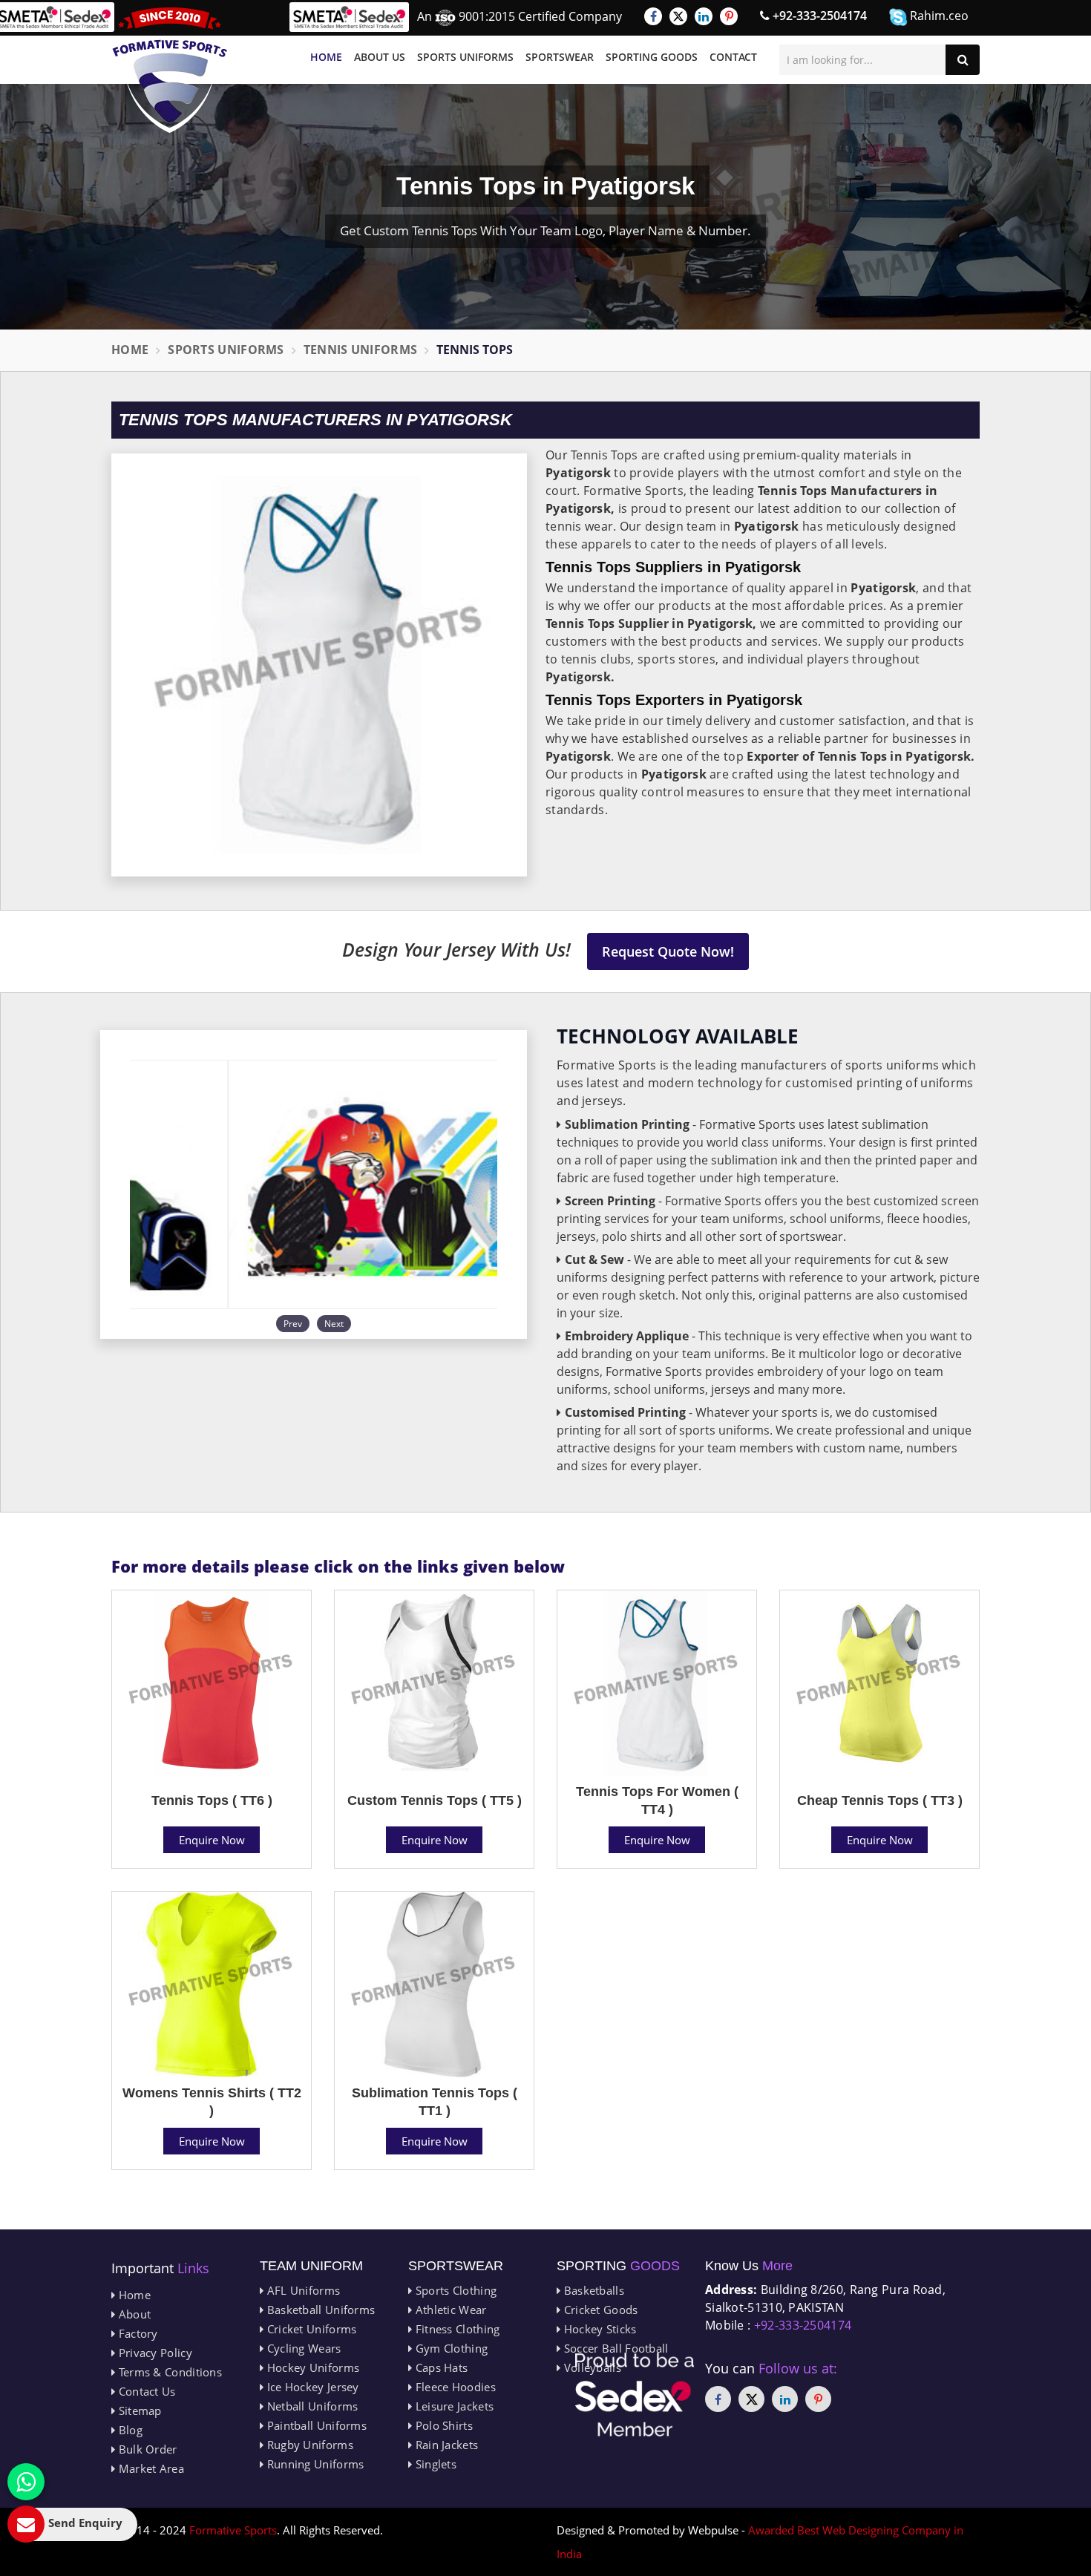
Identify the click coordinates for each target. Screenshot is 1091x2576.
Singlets (434, 2464)
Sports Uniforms (465, 57)
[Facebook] (653, 16)
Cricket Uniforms (310, 2329)
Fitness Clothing (456, 2329)
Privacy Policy (154, 2353)
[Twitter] (678, 16)
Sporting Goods (652, 57)
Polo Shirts (442, 2425)
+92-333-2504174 (818, 16)
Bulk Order (146, 2449)
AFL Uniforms (302, 2290)
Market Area (150, 2468)
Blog (129, 2430)
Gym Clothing (450, 2348)
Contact (733, 57)
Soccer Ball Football (614, 2348)
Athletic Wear (449, 2310)
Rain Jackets (445, 2445)
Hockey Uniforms (311, 2367)
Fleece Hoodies (454, 2387)
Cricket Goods (599, 2310)
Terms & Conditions (168, 2372)
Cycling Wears (302, 2348)
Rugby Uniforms (308, 2445)
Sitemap (138, 2411)
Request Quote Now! (668, 951)
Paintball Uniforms (315, 2425)
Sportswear (560, 57)
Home (326, 57)
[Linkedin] (704, 16)
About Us (380, 57)
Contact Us (145, 2391)
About (133, 2314)
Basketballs (592, 2290)
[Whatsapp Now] (26, 2482)
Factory (136, 2333)
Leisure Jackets (453, 2406)
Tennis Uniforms (361, 350)
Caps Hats (440, 2367)
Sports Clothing (454, 2290)
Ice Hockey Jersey (311, 2387)
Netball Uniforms (311, 2406)
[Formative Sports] (170, 70)
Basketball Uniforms (319, 2310)
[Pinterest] (729, 16)
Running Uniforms (314, 2464)
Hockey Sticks (598, 2329)
